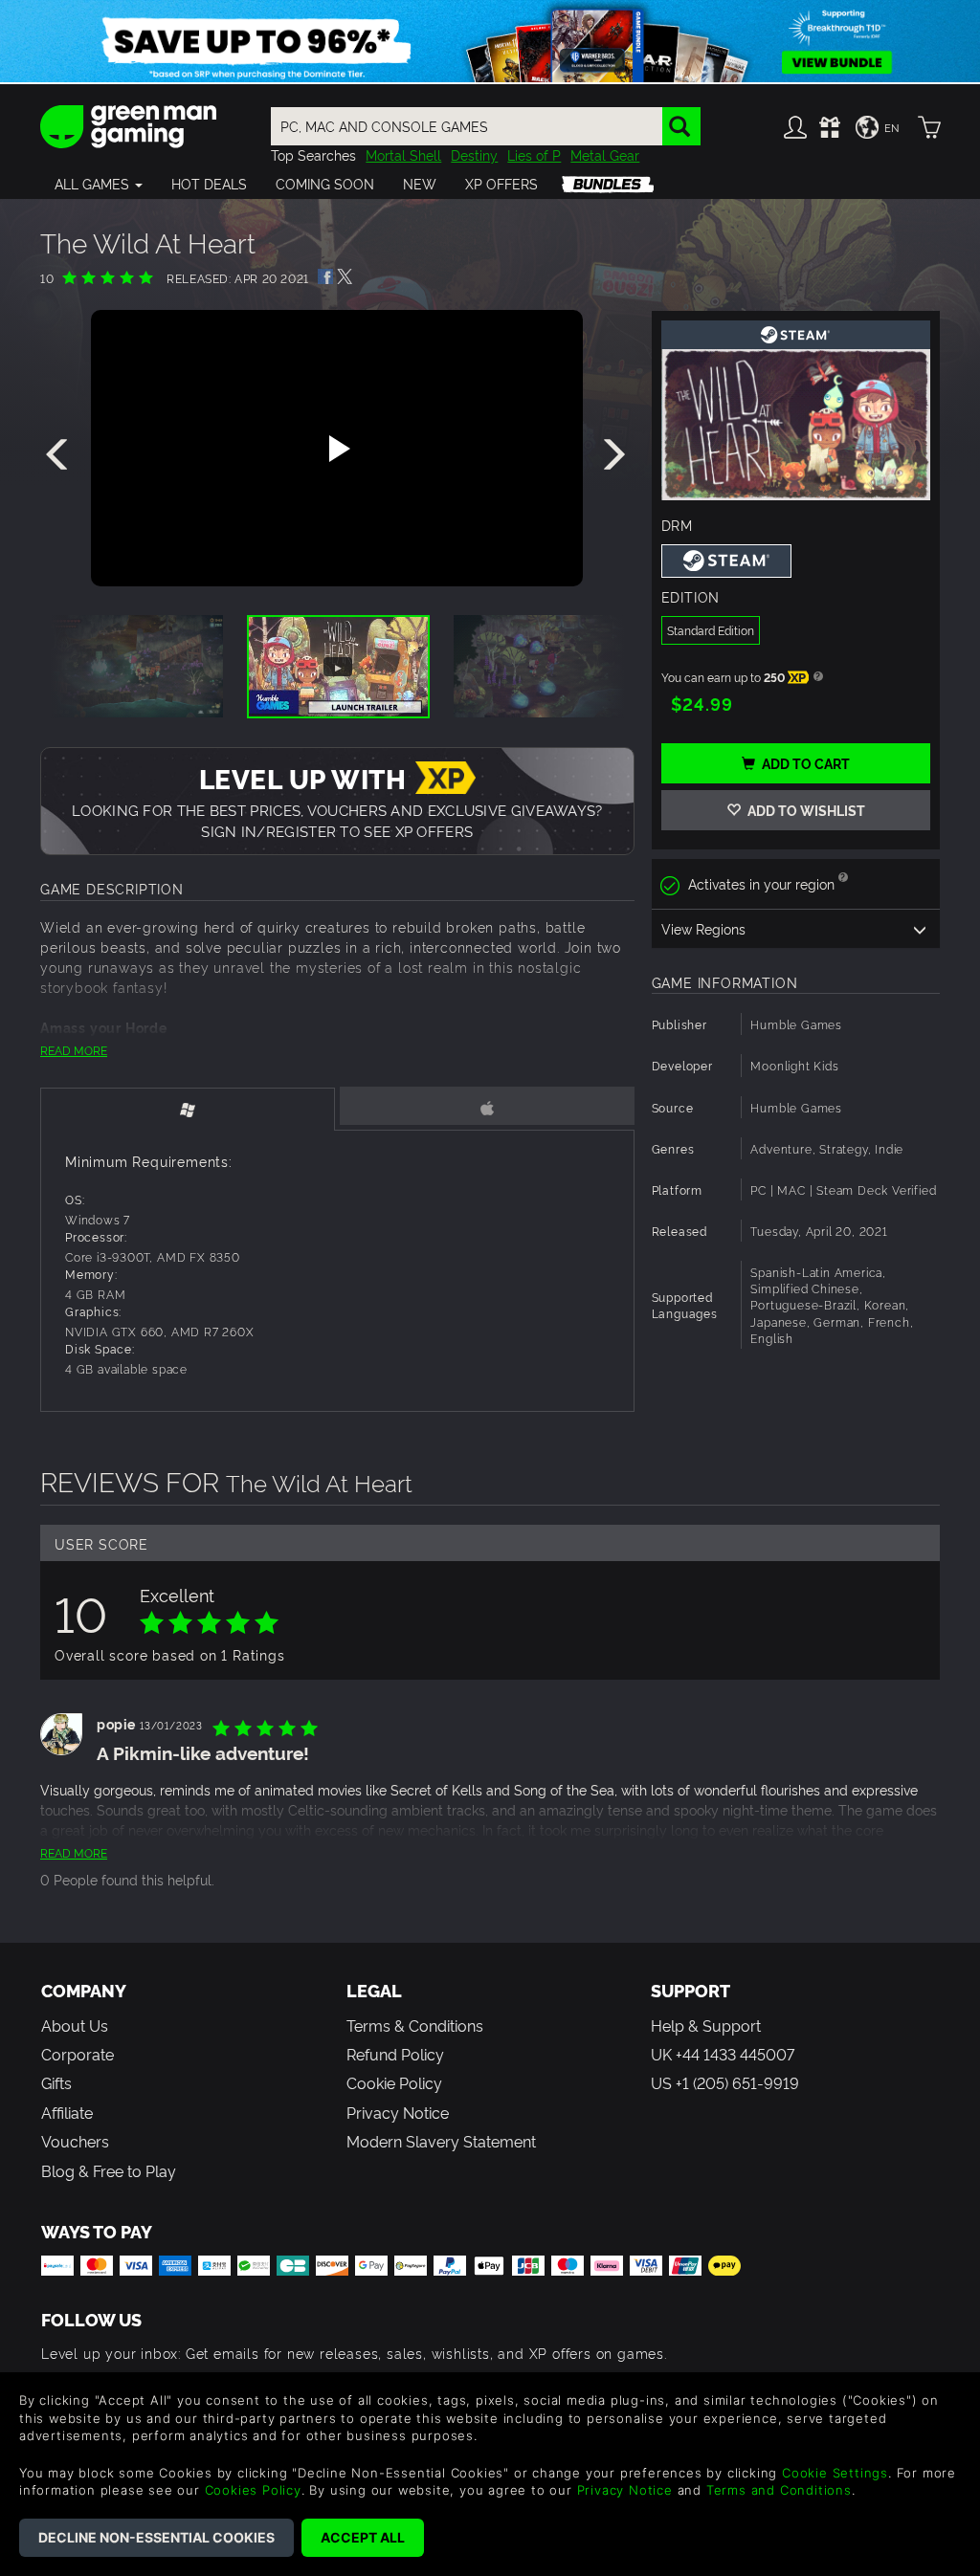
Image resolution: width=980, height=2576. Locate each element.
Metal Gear (605, 154)
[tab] (188, 1109)
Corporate (78, 2054)
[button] (99, 184)
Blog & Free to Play (109, 2170)
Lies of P (534, 154)
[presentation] (60, 455)
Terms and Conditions (779, 2490)
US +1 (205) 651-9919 (725, 2082)
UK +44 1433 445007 (723, 2054)
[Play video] (337, 449)
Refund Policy (395, 2054)
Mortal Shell (403, 154)
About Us (75, 2025)
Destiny (474, 154)
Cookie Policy (394, 2082)
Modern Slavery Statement (441, 2141)
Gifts (56, 2082)
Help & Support (706, 2025)
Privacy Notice (398, 2112)
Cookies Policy (253, 2490)
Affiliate (67, 2112)
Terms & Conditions (415, 2025)
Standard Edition (711, 630)
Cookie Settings (835, 2473)
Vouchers (75, 2141)
